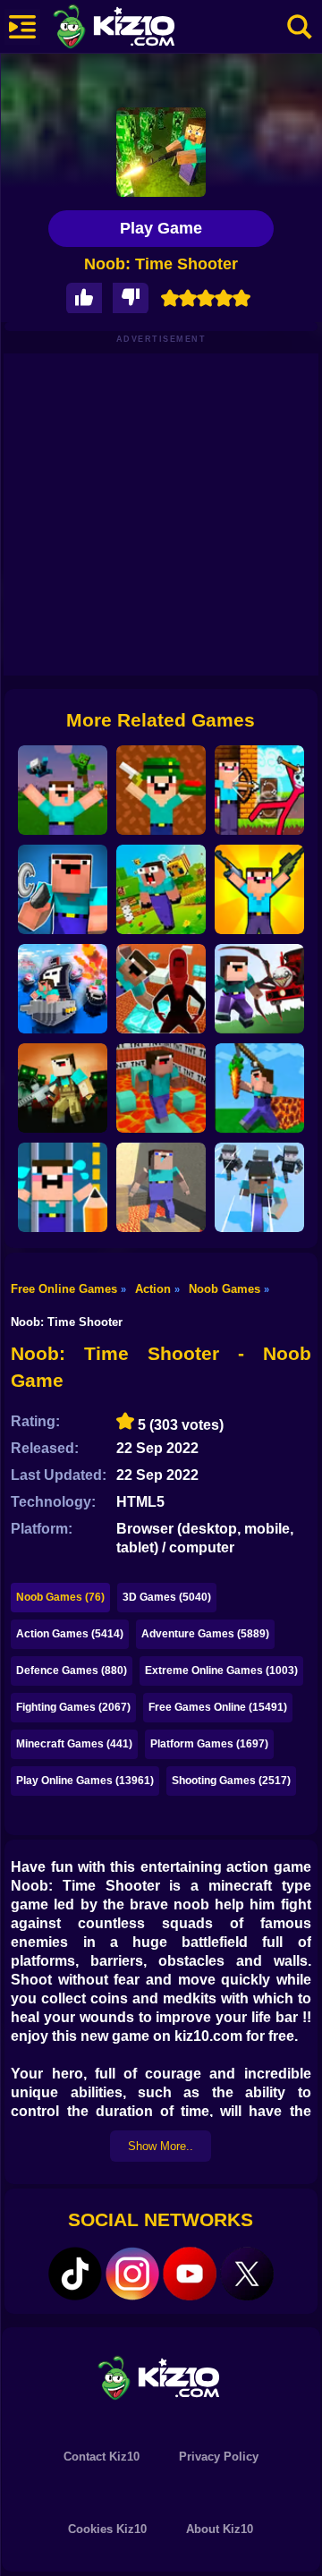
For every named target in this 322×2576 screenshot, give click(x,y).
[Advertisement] (161, 514)
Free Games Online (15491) (218, 1707)
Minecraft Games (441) (74, 1744)
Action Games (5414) (70, 1634)
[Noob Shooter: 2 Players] (161, 790)
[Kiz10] (143, 29)
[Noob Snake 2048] (259, 1088)
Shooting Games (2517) (231, 1781)
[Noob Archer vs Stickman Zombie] (259, 790)
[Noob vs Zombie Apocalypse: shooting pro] (259, 889)
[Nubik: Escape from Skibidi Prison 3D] (161, 989)
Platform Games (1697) (209, 1744)
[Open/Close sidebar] (22, 27)
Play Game (161, 228)
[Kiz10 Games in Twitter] (247, 2274)
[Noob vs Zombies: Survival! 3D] (63, 790)
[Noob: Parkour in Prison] (161, 1088)
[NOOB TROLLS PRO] (63, 889)
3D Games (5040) (167, 1597)
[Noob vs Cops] (63, 989)
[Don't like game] (131, 298)
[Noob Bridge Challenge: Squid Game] (259, 1187)
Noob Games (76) (60, 1597)
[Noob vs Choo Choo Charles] (259, 989)
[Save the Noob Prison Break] (63, 1187)
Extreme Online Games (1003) (221, 1671)
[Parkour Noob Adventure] (161, 889)
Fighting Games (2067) (73, 1707)
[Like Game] (84, 298)
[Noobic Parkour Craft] (161, 1187)
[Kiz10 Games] (161, 2377)
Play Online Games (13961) (85, 1781)
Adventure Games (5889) (205, 1634)
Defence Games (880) (72, 1671)
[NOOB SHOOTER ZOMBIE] (63, 1088)
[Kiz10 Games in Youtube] (190, 2274)
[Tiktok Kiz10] (75, 2274)
